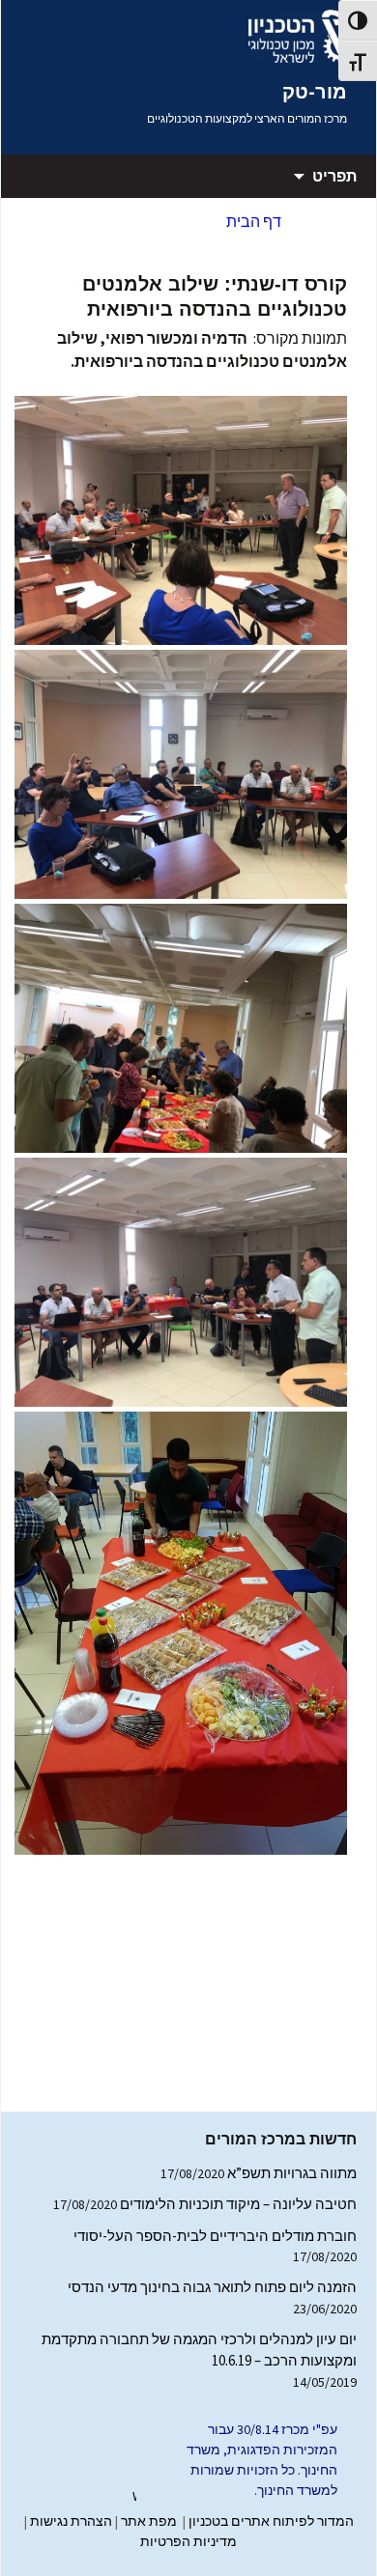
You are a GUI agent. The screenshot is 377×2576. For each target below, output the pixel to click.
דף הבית (254, 221)
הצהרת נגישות (71, 2521)
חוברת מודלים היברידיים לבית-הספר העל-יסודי (215, 2236)
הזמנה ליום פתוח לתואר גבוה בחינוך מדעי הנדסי (212, 2287)
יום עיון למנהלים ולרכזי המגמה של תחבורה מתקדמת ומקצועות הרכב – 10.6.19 (199, 2350)
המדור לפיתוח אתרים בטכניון (271, 2521)
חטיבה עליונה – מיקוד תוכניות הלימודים (238, 2204)
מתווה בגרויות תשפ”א (292, 2173)
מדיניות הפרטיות (188, 2541)
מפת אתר (149, 2521)
